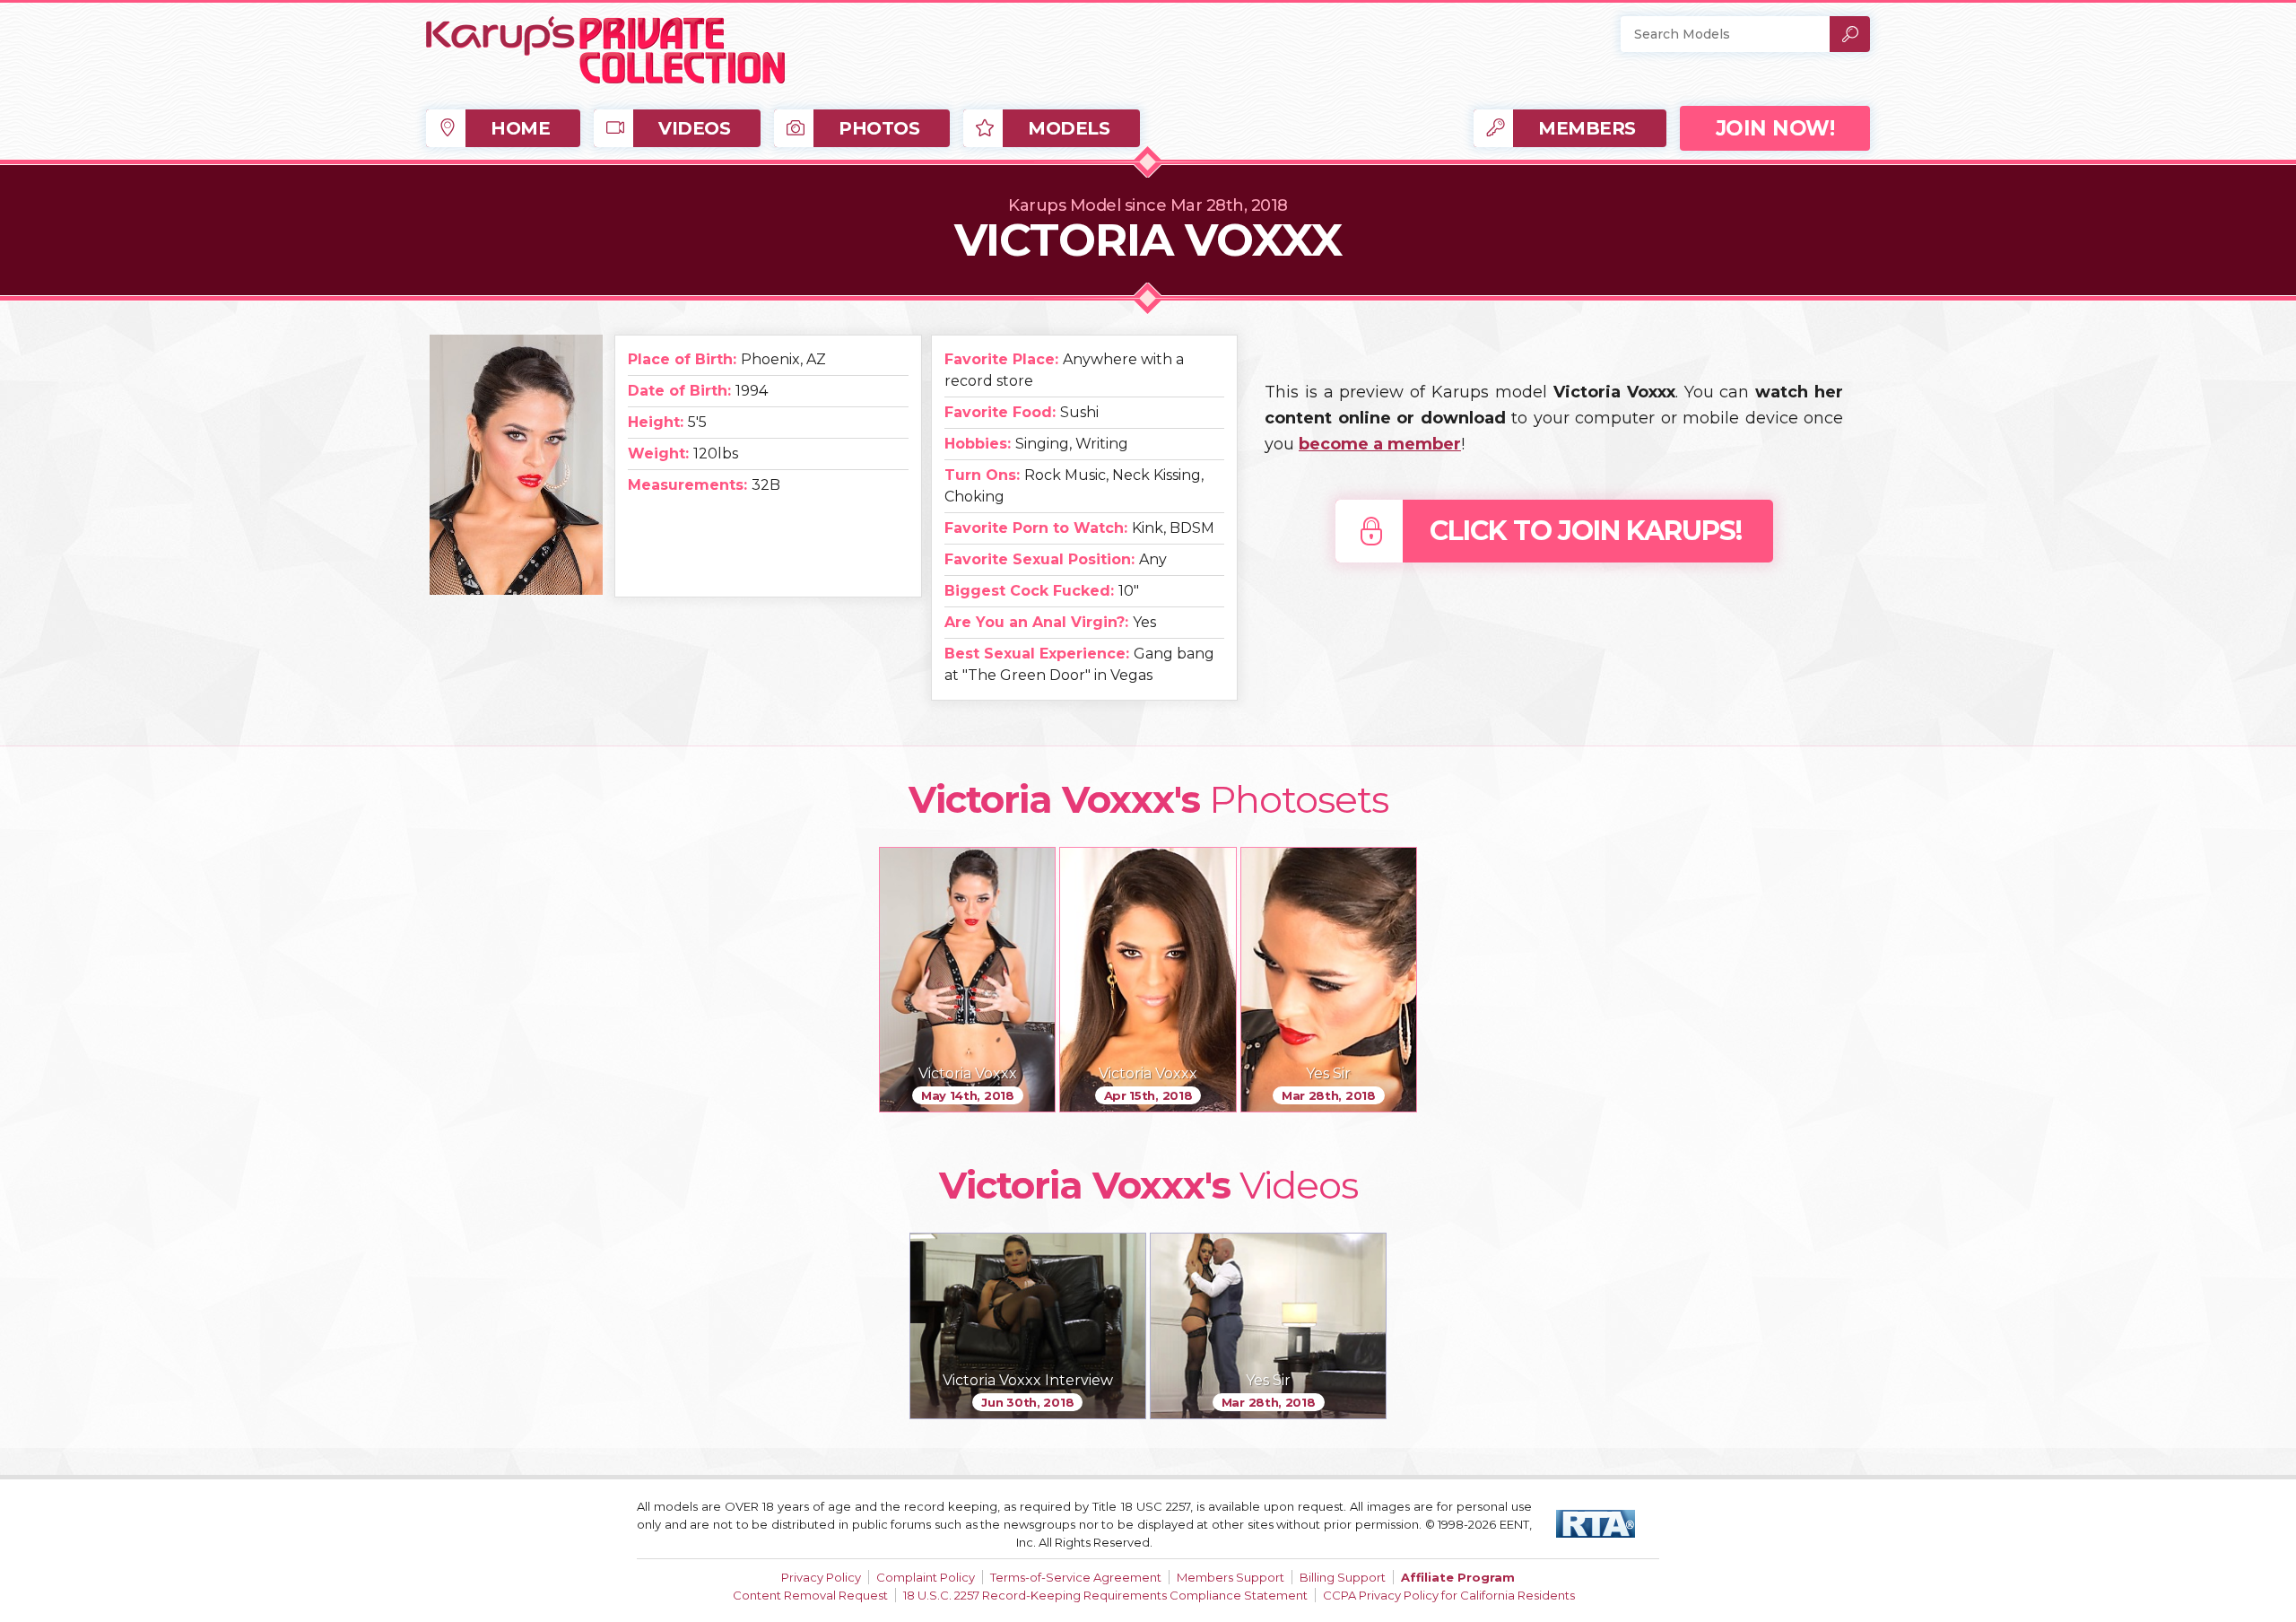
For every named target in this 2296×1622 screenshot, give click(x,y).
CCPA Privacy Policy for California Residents (1449, 1595)
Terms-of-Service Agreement (1076, 1577)
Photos (879, 128)
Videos (694, 128)
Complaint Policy (926, 1577)
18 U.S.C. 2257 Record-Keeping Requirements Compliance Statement (1105, 1595)
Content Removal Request (810, 1595)
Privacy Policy (821, 1577)
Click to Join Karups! (1586, 531)
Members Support (1231, 1577)
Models (1069, 128)
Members (1587, 128)
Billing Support (1343, 1577)
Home (520, 128)
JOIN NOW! (1775, 128)
